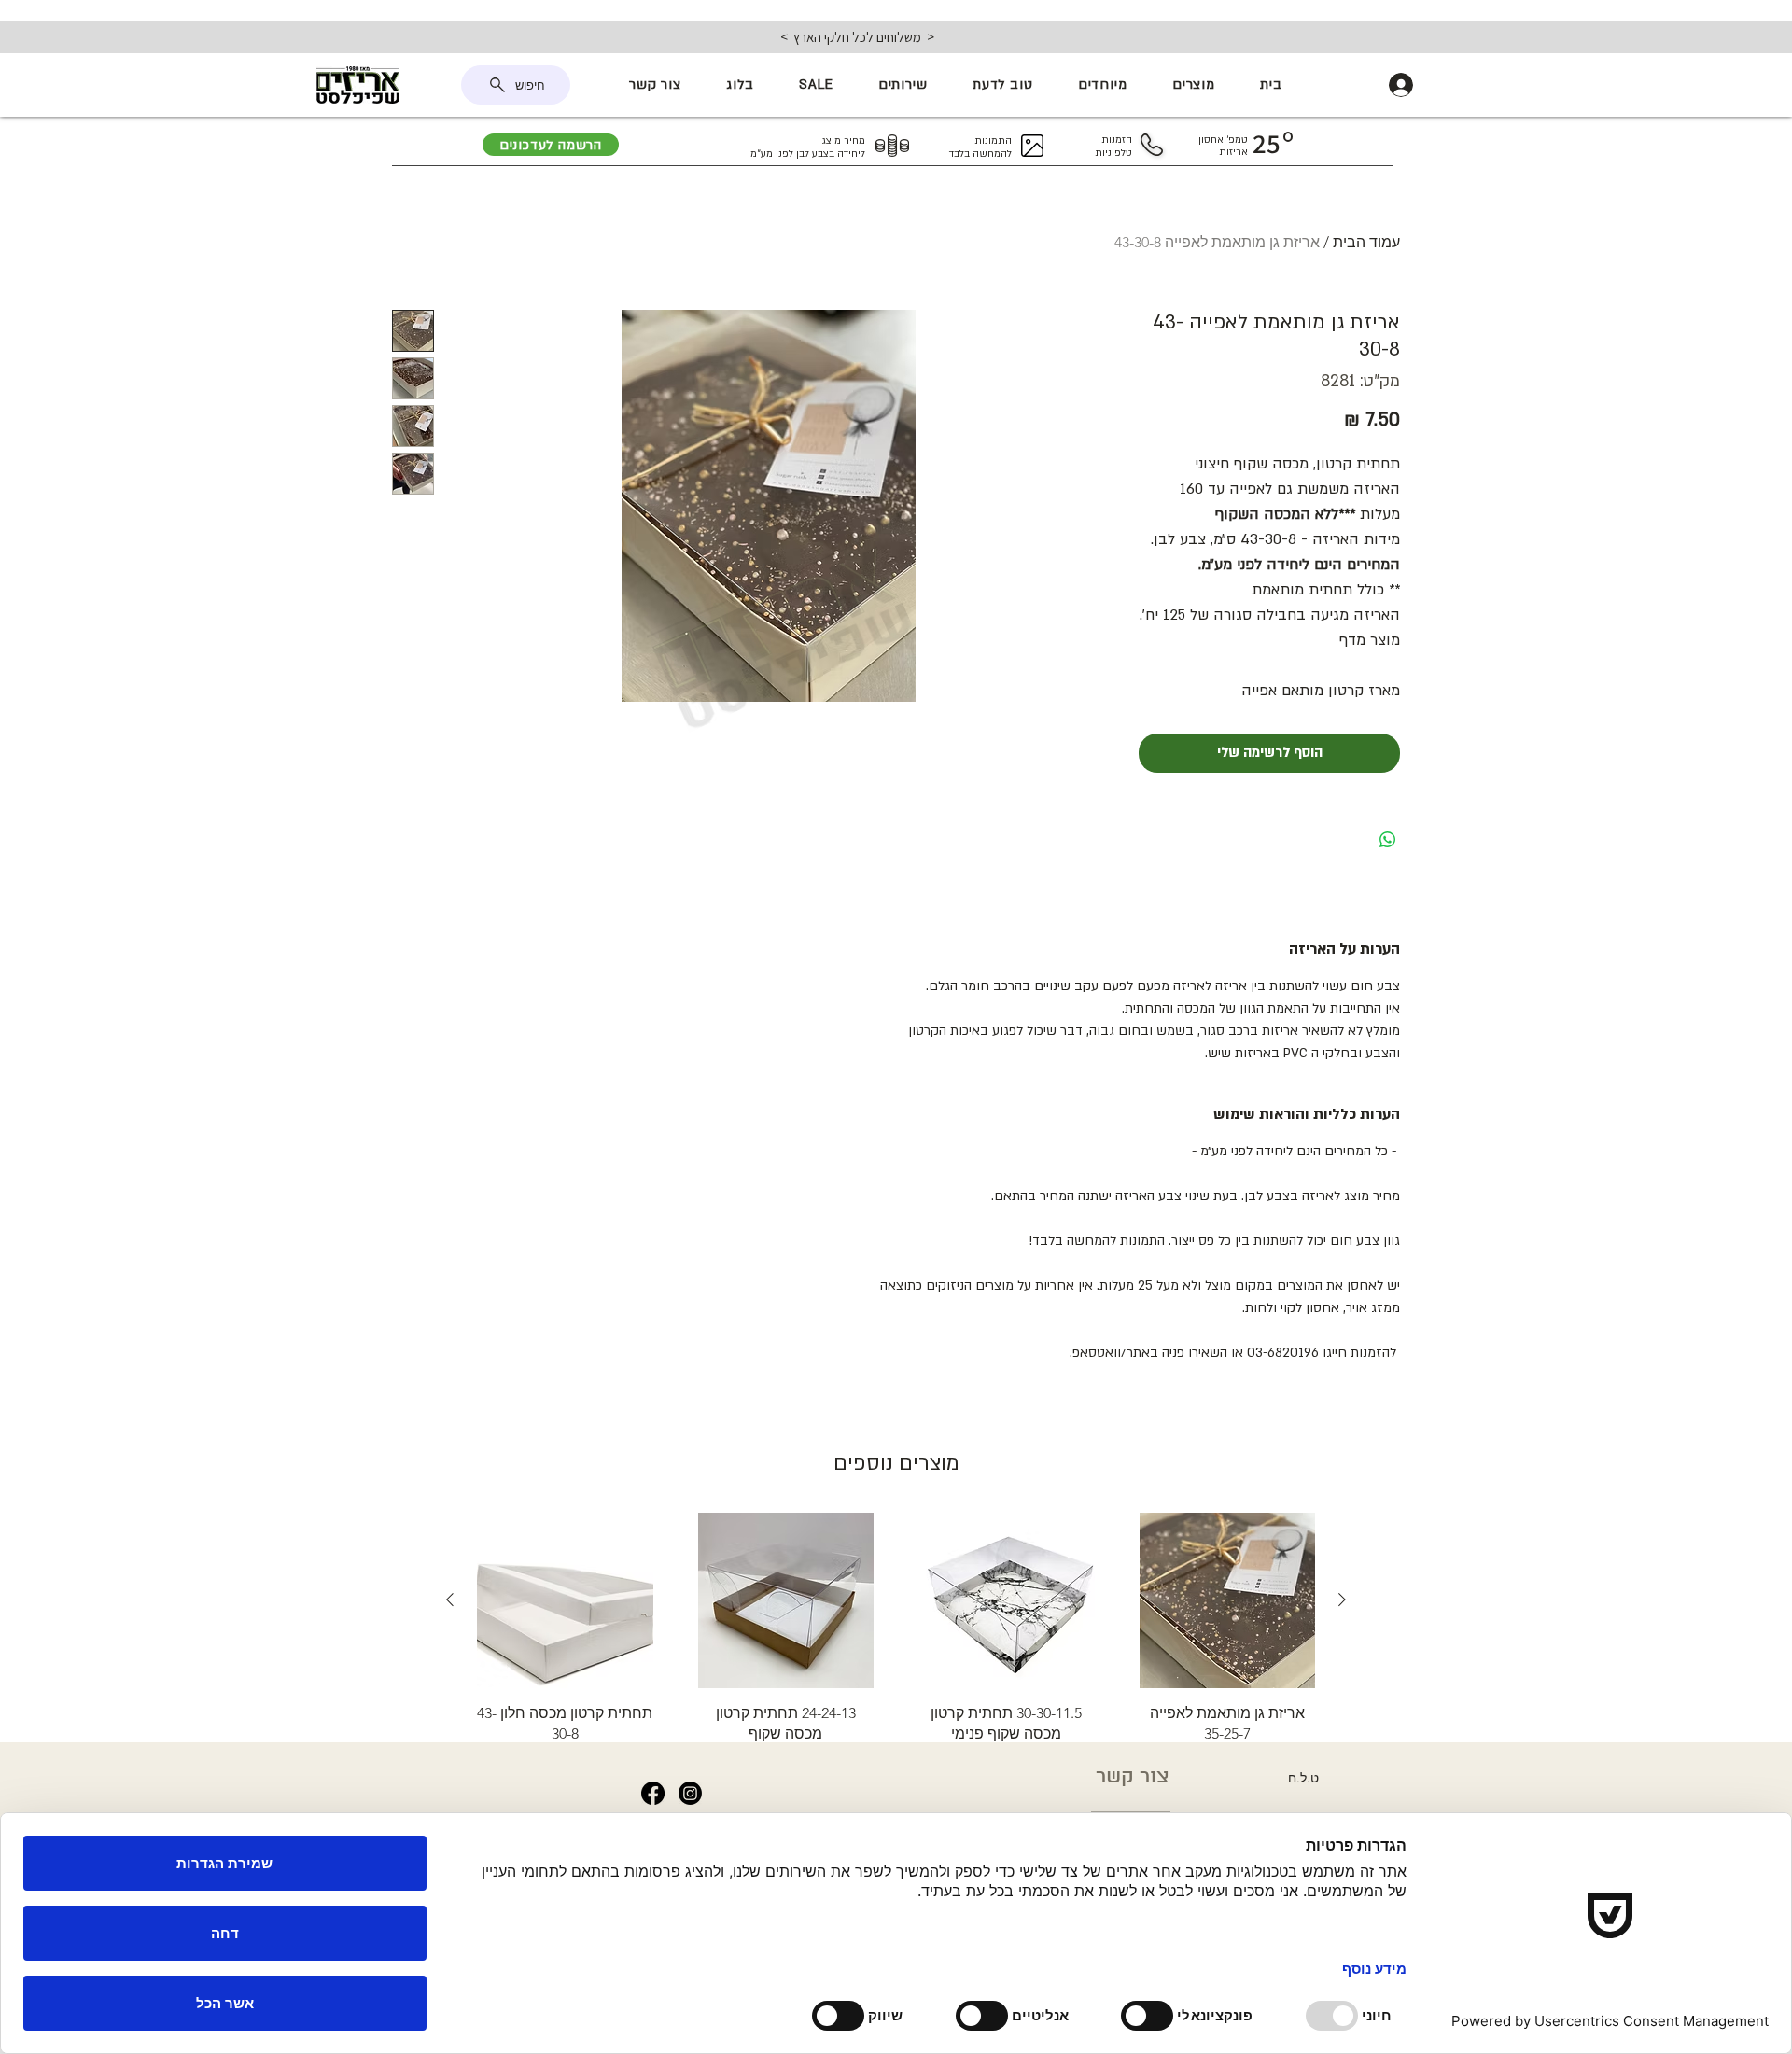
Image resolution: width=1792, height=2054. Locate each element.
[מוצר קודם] (1342, 1600)
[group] (896, 1635)
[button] (1194, 85)
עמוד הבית (1366, 242)
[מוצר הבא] (450, 1600)
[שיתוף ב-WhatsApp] (1388, 840)
